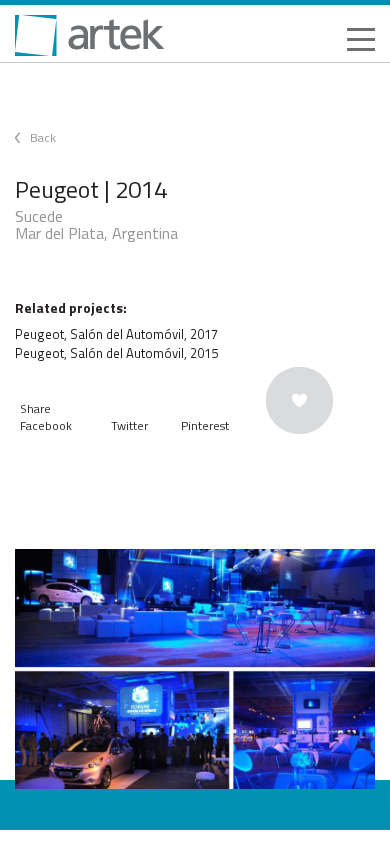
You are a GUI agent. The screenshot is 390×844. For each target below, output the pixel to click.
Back (43, 137)
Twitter (129, 425)
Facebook (46, 425)
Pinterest (205, 425)
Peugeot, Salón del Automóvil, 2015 (116, 353)
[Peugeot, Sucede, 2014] (195, 669)
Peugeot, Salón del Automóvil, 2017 (116, 334)
